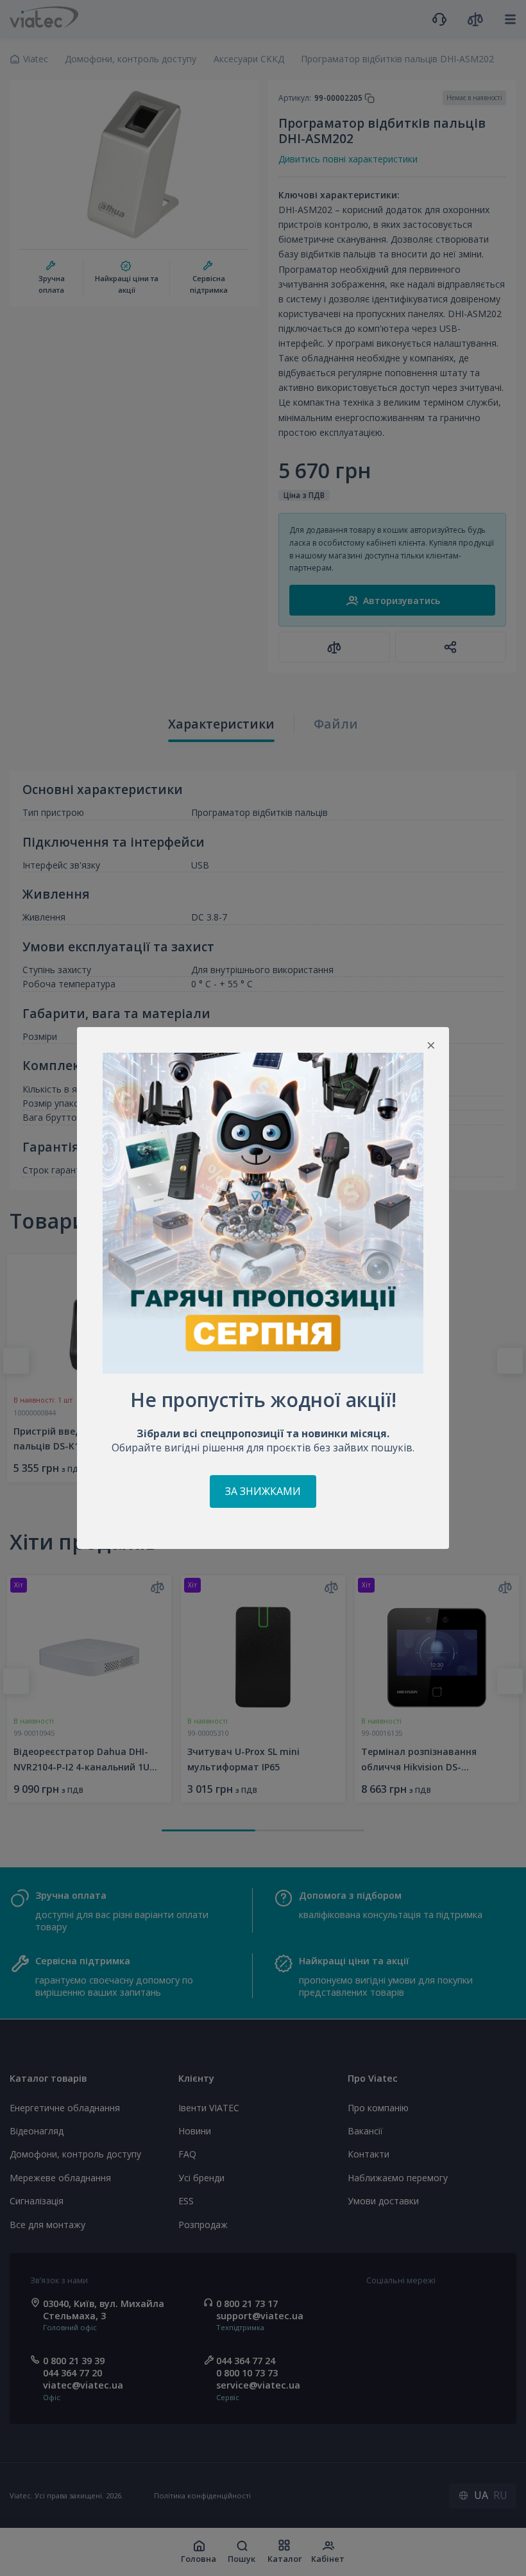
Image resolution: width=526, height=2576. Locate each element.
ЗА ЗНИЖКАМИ (263, 1491)
